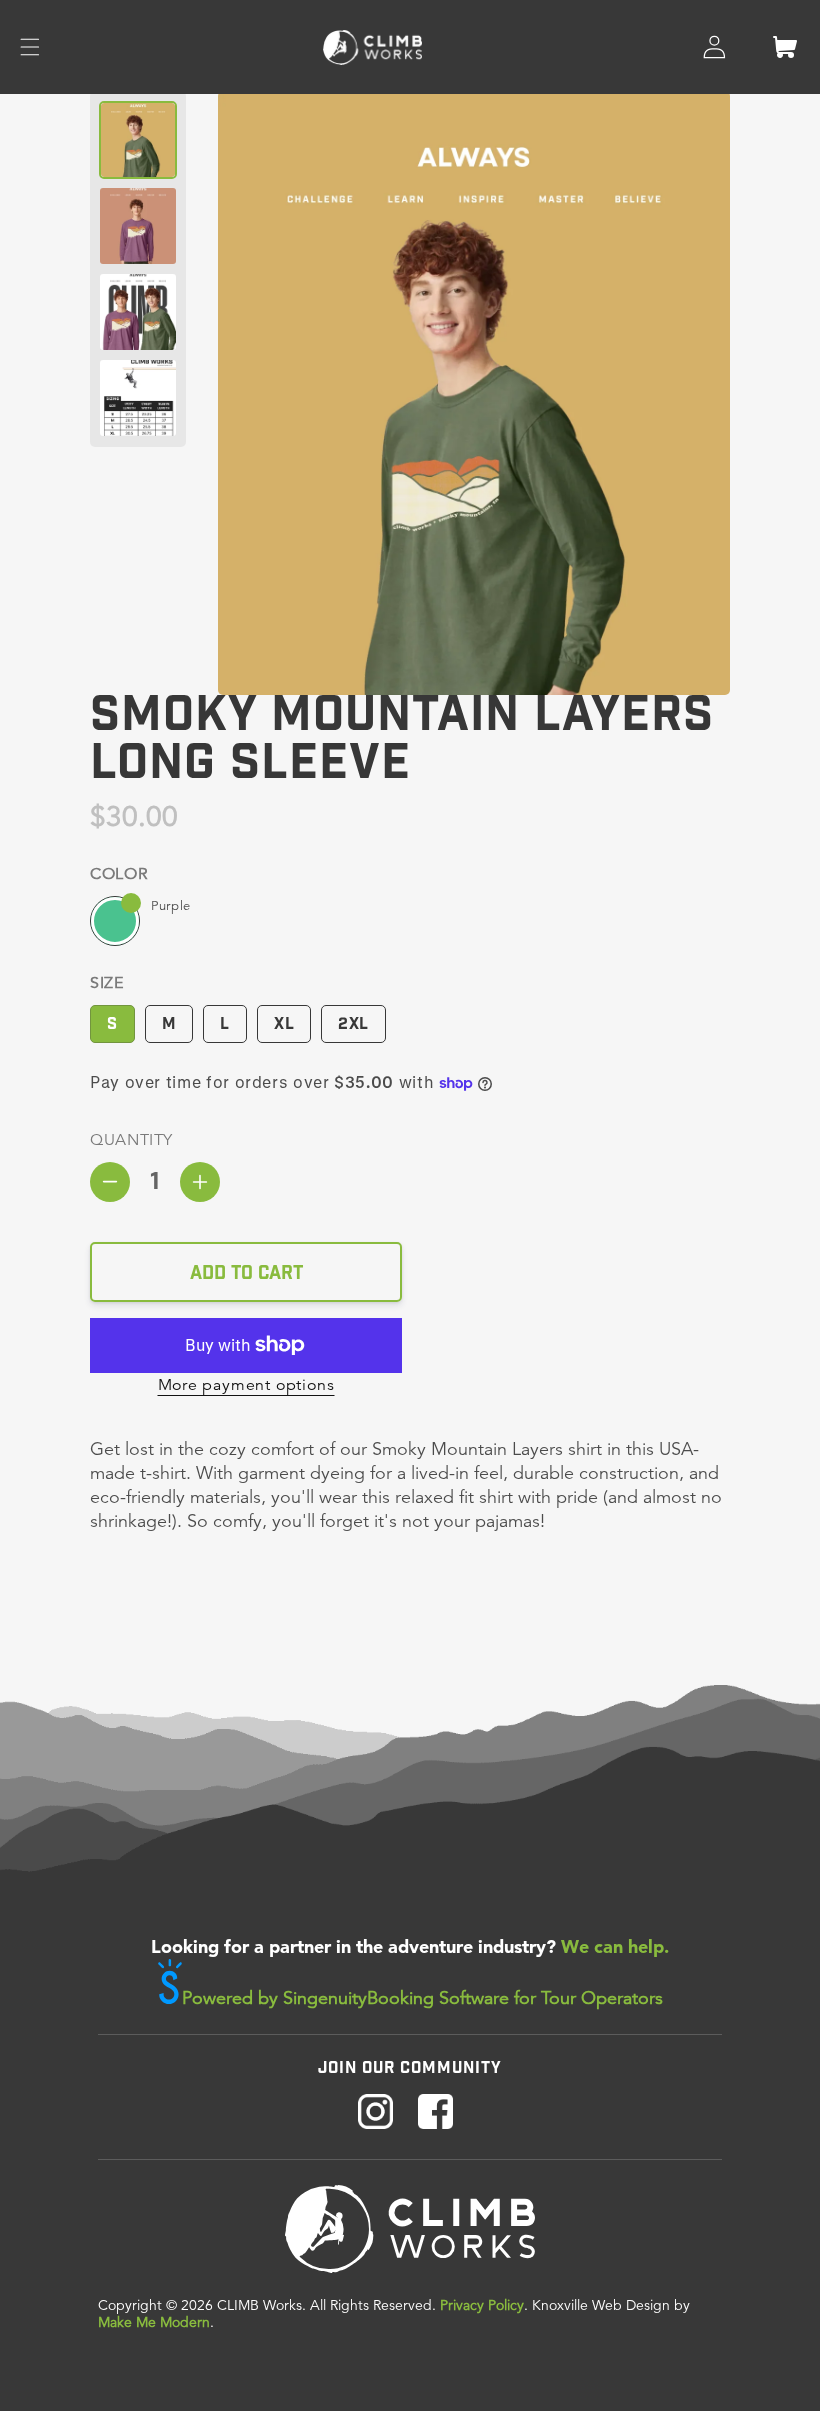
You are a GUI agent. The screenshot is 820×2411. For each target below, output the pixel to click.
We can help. (615, 1946)
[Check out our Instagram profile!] (375, 2114)
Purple (171, 905)
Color (118, 874)
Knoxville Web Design (601, 2305)
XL (284, 1021)
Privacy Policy (482, 2305)
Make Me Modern (154, 2322)
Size (107, 983)
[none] (138, 140)
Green (115, 921)
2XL (353, 1021)
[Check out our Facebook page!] (435, 2114)
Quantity (131, 1140)
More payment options (246, 1385)
